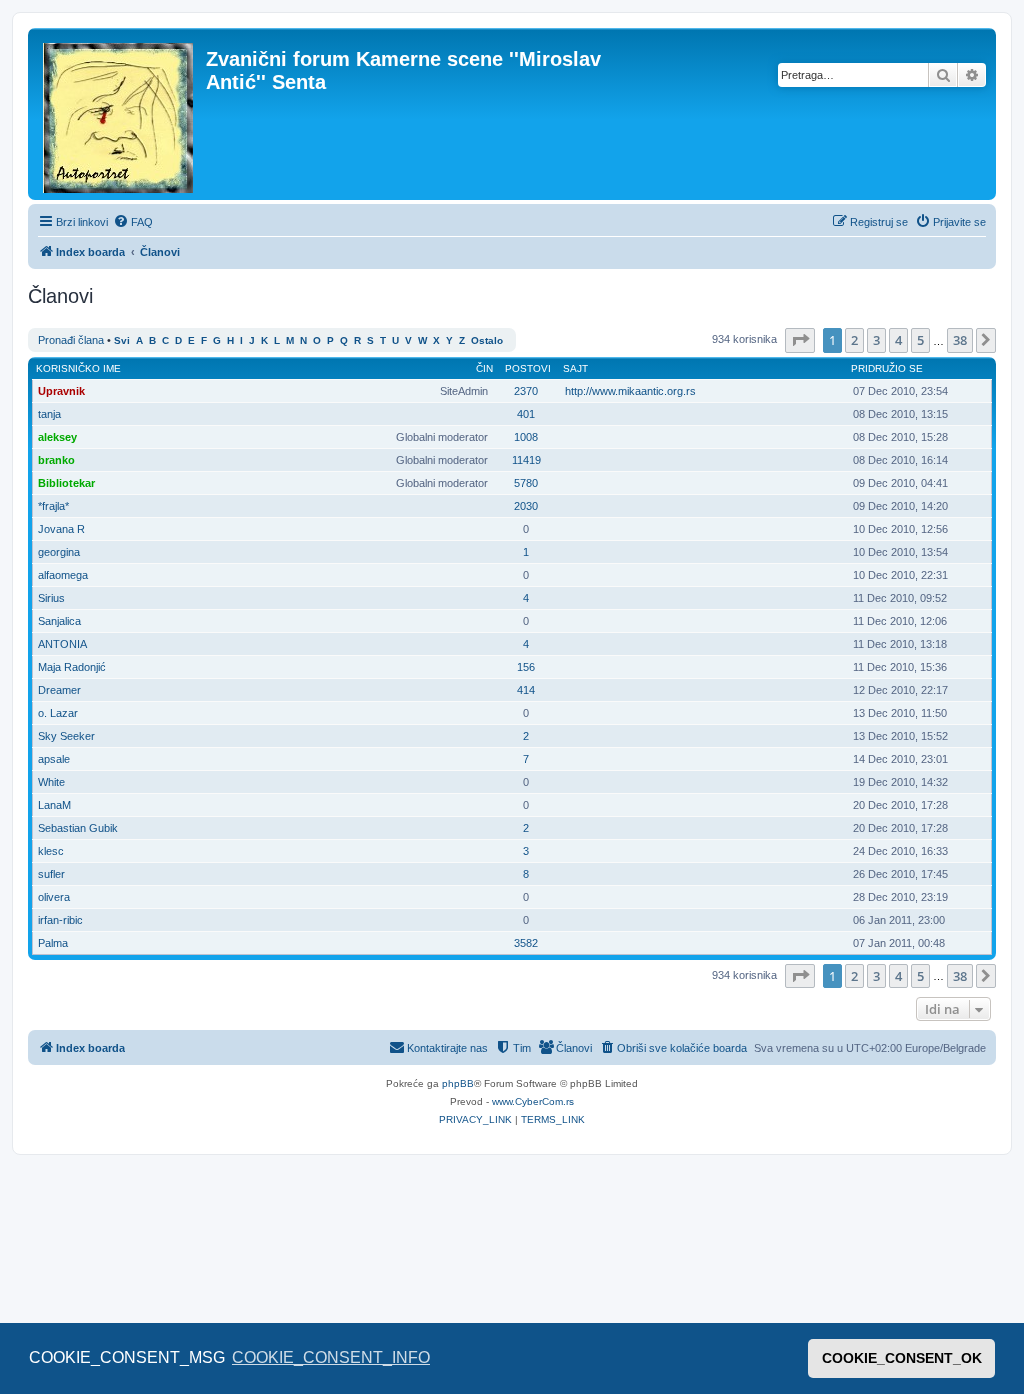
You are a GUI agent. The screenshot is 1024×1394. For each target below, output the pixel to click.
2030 (526, 506)
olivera (54, 897)
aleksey (57, 437)
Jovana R (61, 529)
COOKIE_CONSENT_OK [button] (902, 1358)
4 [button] (898, 340)
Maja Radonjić (72, 667)
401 (526, 414)
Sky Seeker (66, 736)
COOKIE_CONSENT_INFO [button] (331, 1357)
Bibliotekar (66, 483)
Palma (53, 943)
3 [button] (876, 340)
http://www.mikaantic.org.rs (630, 391)
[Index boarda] (119, 114)
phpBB (458, 1083)
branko (56, 460)
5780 (526, 483)
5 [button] (920, 340)
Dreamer (59, 690)
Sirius (51, 598)
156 (526, 667)
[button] (800, 340)
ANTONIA (62, 644)
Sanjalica (59, 621)
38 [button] (960, 340)
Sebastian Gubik (78, 828)
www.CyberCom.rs (533, 1101)
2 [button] (854, 340)
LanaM (54, 805)
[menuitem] (133, 222)
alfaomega (63, 575)
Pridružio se (887, 368)
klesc (51, 851)
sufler (51, 874)
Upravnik (61, 391)
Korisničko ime (78, 368)
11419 (526, 460)
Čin (484, 368)
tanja (49, 414)
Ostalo (487, 340)
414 (526, 690)
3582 (526, 943)
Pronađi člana (71, 340)
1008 (526, 437)
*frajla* (53, 506)
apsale (54, 759)
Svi (122, 340)
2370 (526, 391)
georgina (59, 552)
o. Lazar (58, 713)
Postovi (528, 368)
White (51, 782)
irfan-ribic (60, 920)
